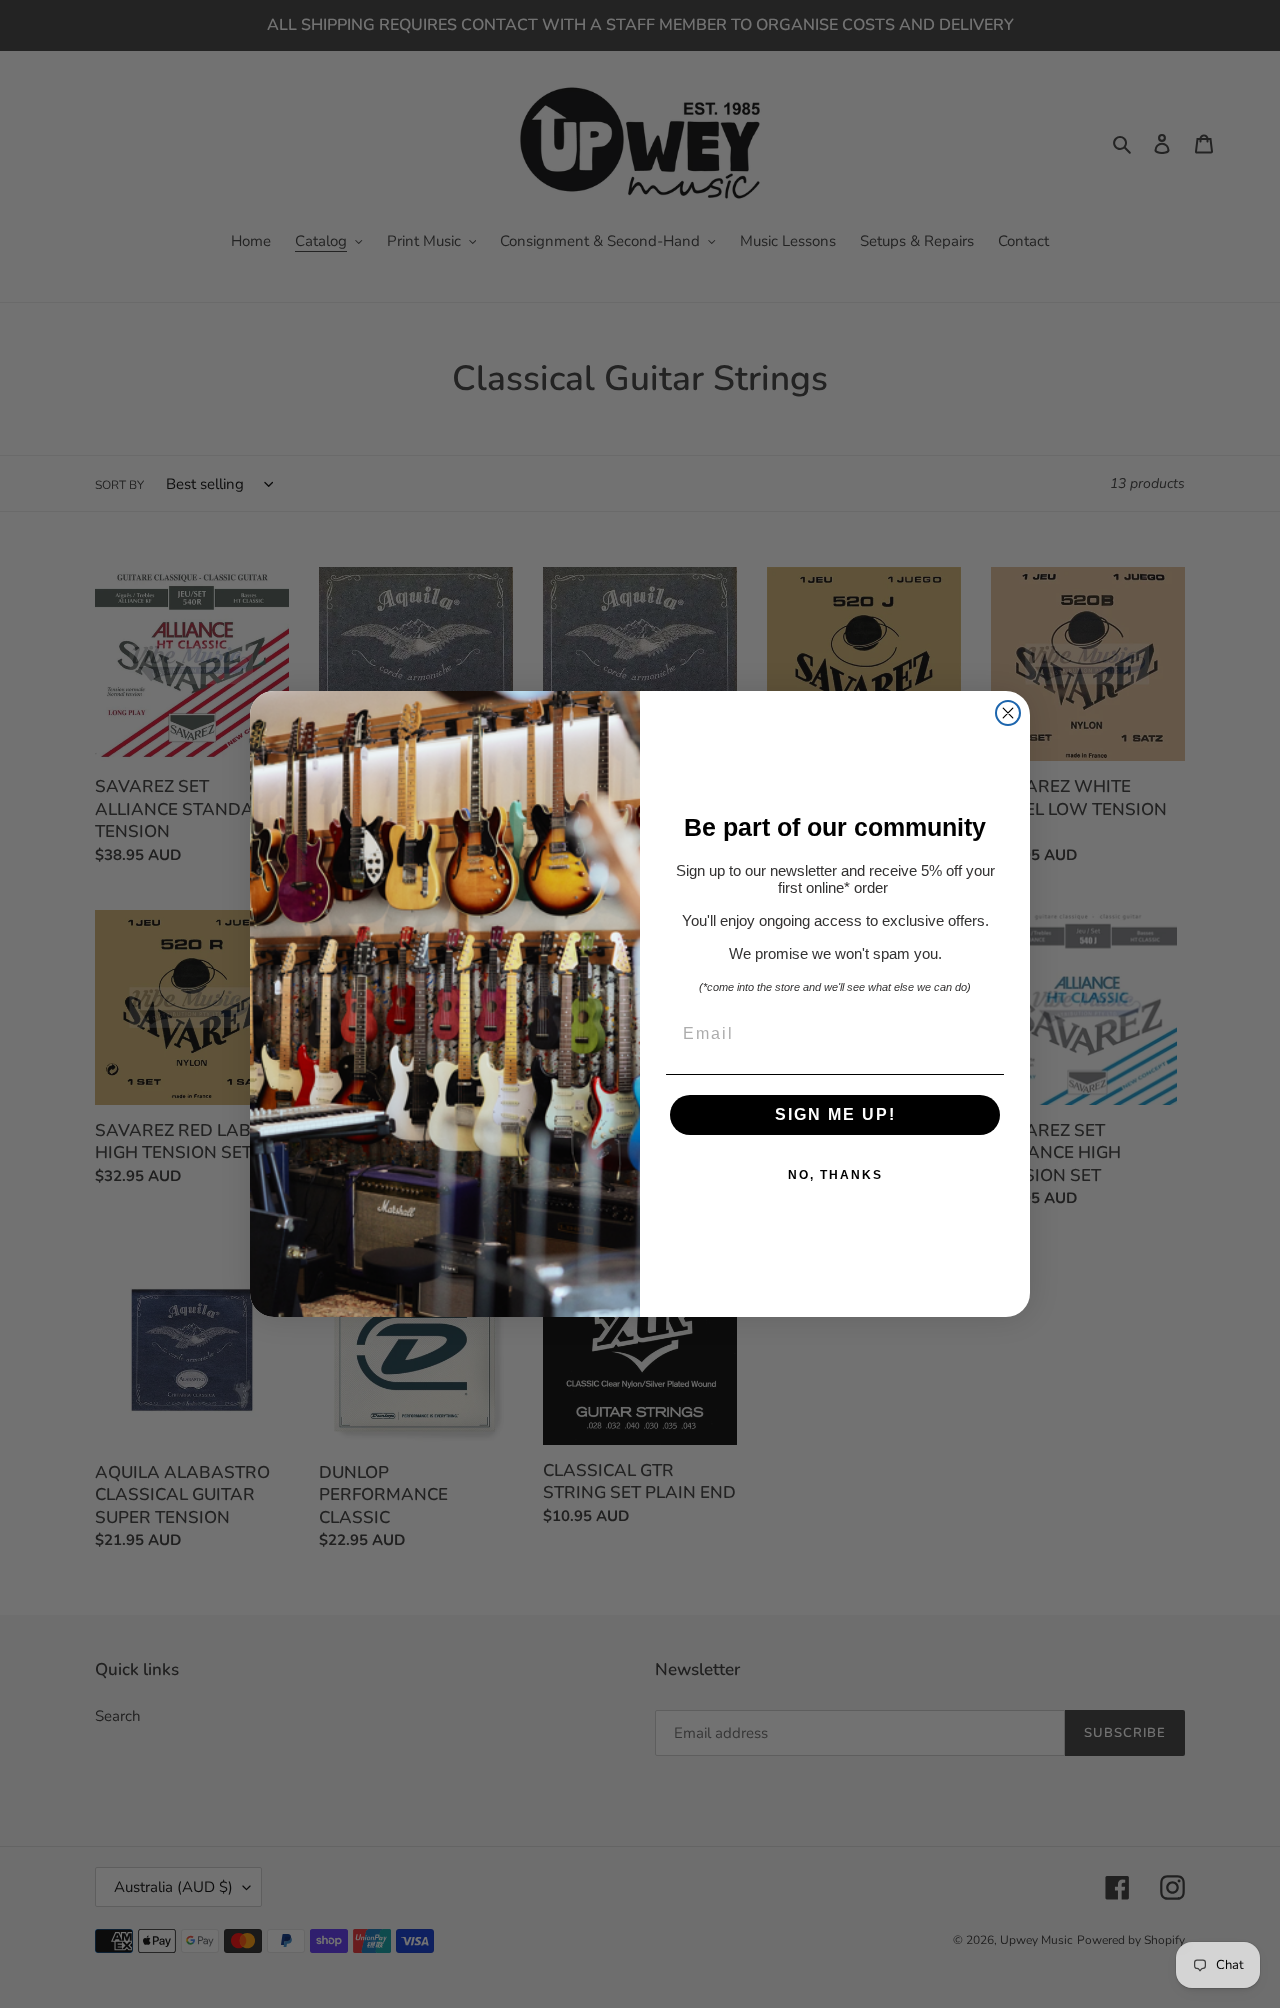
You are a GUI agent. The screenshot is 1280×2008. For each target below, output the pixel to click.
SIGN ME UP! (835, 1114)
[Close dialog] (1008, 713)
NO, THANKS (835, 1175)
